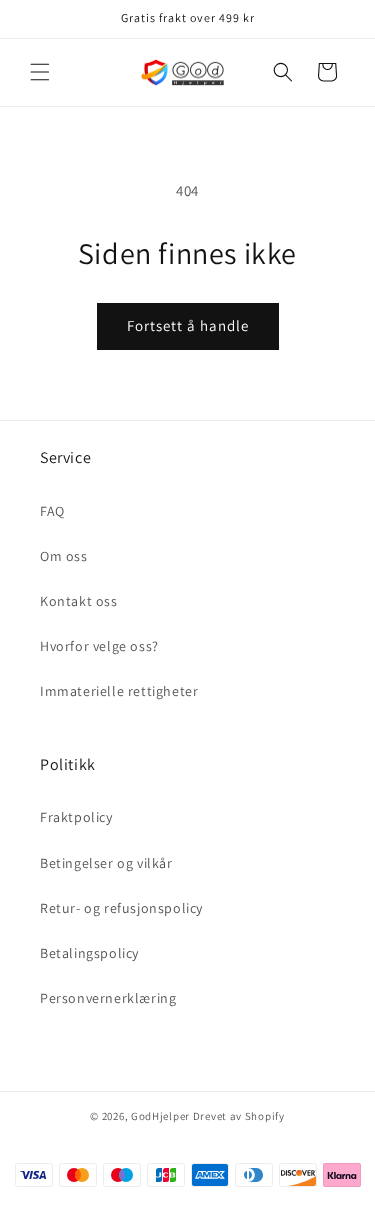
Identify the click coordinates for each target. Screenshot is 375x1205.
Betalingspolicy (89, 953)
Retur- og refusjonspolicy (121, 908)
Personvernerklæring (108, 998)
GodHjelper (160, 1116)
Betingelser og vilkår (106, 863)
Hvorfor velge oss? (99, 646)
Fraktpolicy (76, 817)
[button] (40, 72)
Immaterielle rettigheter (119, 691)
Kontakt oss (79, 601)
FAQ (52, 511)
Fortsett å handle (188, 325)
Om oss (64, 556)
